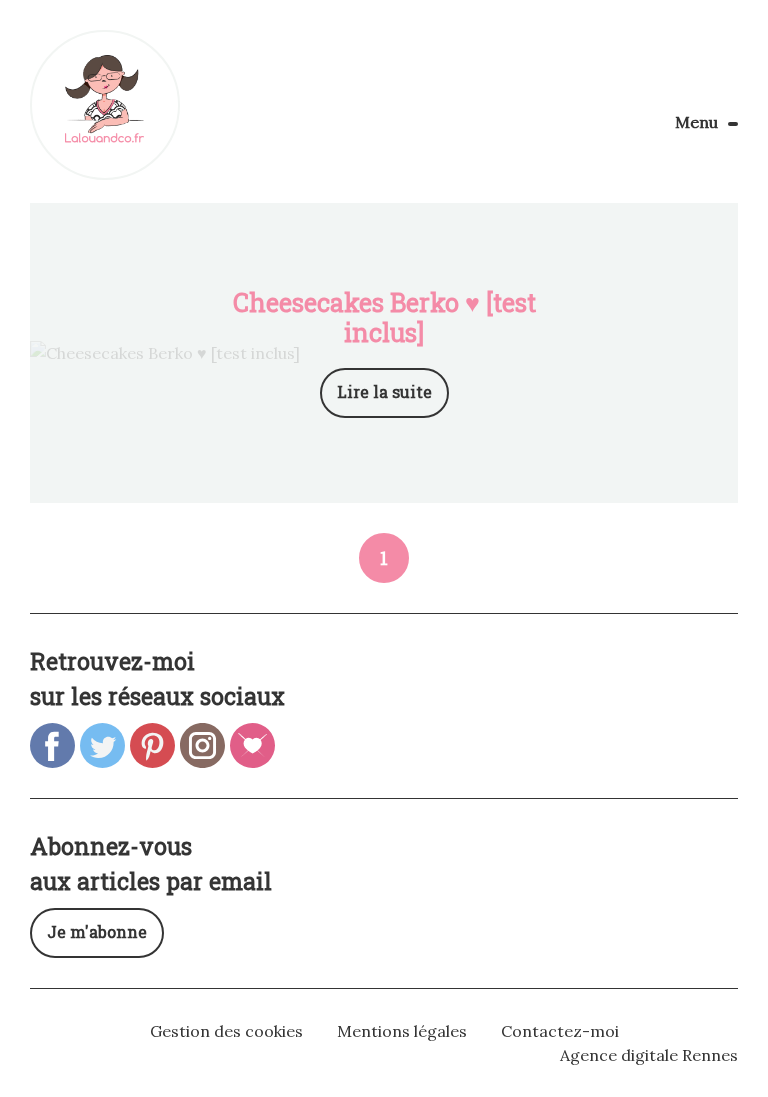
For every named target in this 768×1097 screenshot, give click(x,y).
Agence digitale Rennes (649, 1055)
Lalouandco (105, 105)
